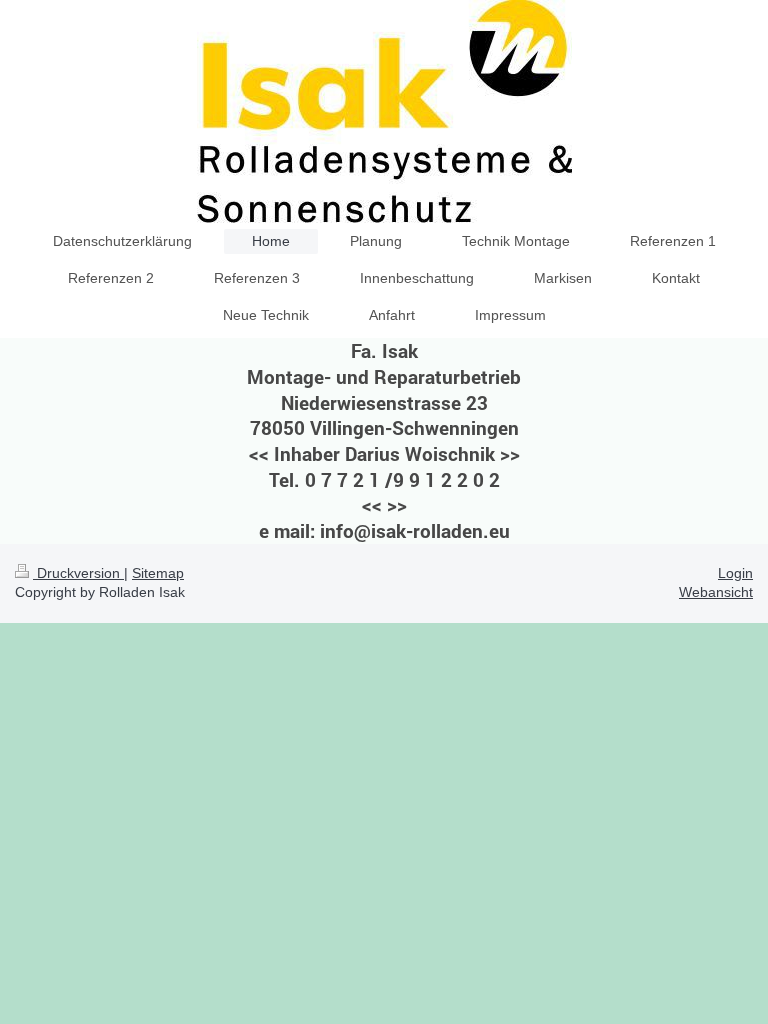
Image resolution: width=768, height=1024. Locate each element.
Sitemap (158, 573)
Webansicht (716, 592)
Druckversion (78, 573)
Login (735, 573)
